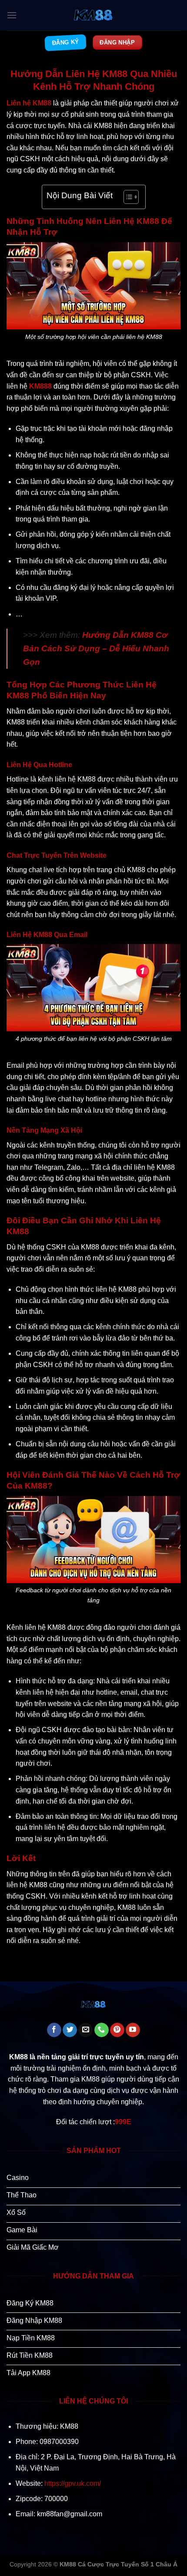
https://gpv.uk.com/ (73, 2483)
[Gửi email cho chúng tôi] (85, 2030)
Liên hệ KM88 (29, 103)
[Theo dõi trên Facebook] (54, 2030)
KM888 (40, 386)
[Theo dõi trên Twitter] (70, 2030)
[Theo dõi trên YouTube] (133, 2030)
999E (123, 2122)
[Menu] (12, 15)
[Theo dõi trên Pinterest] (117, 2030)
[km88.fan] (93, 15)
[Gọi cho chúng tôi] (102, 2030)
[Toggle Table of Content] (127, 197)
